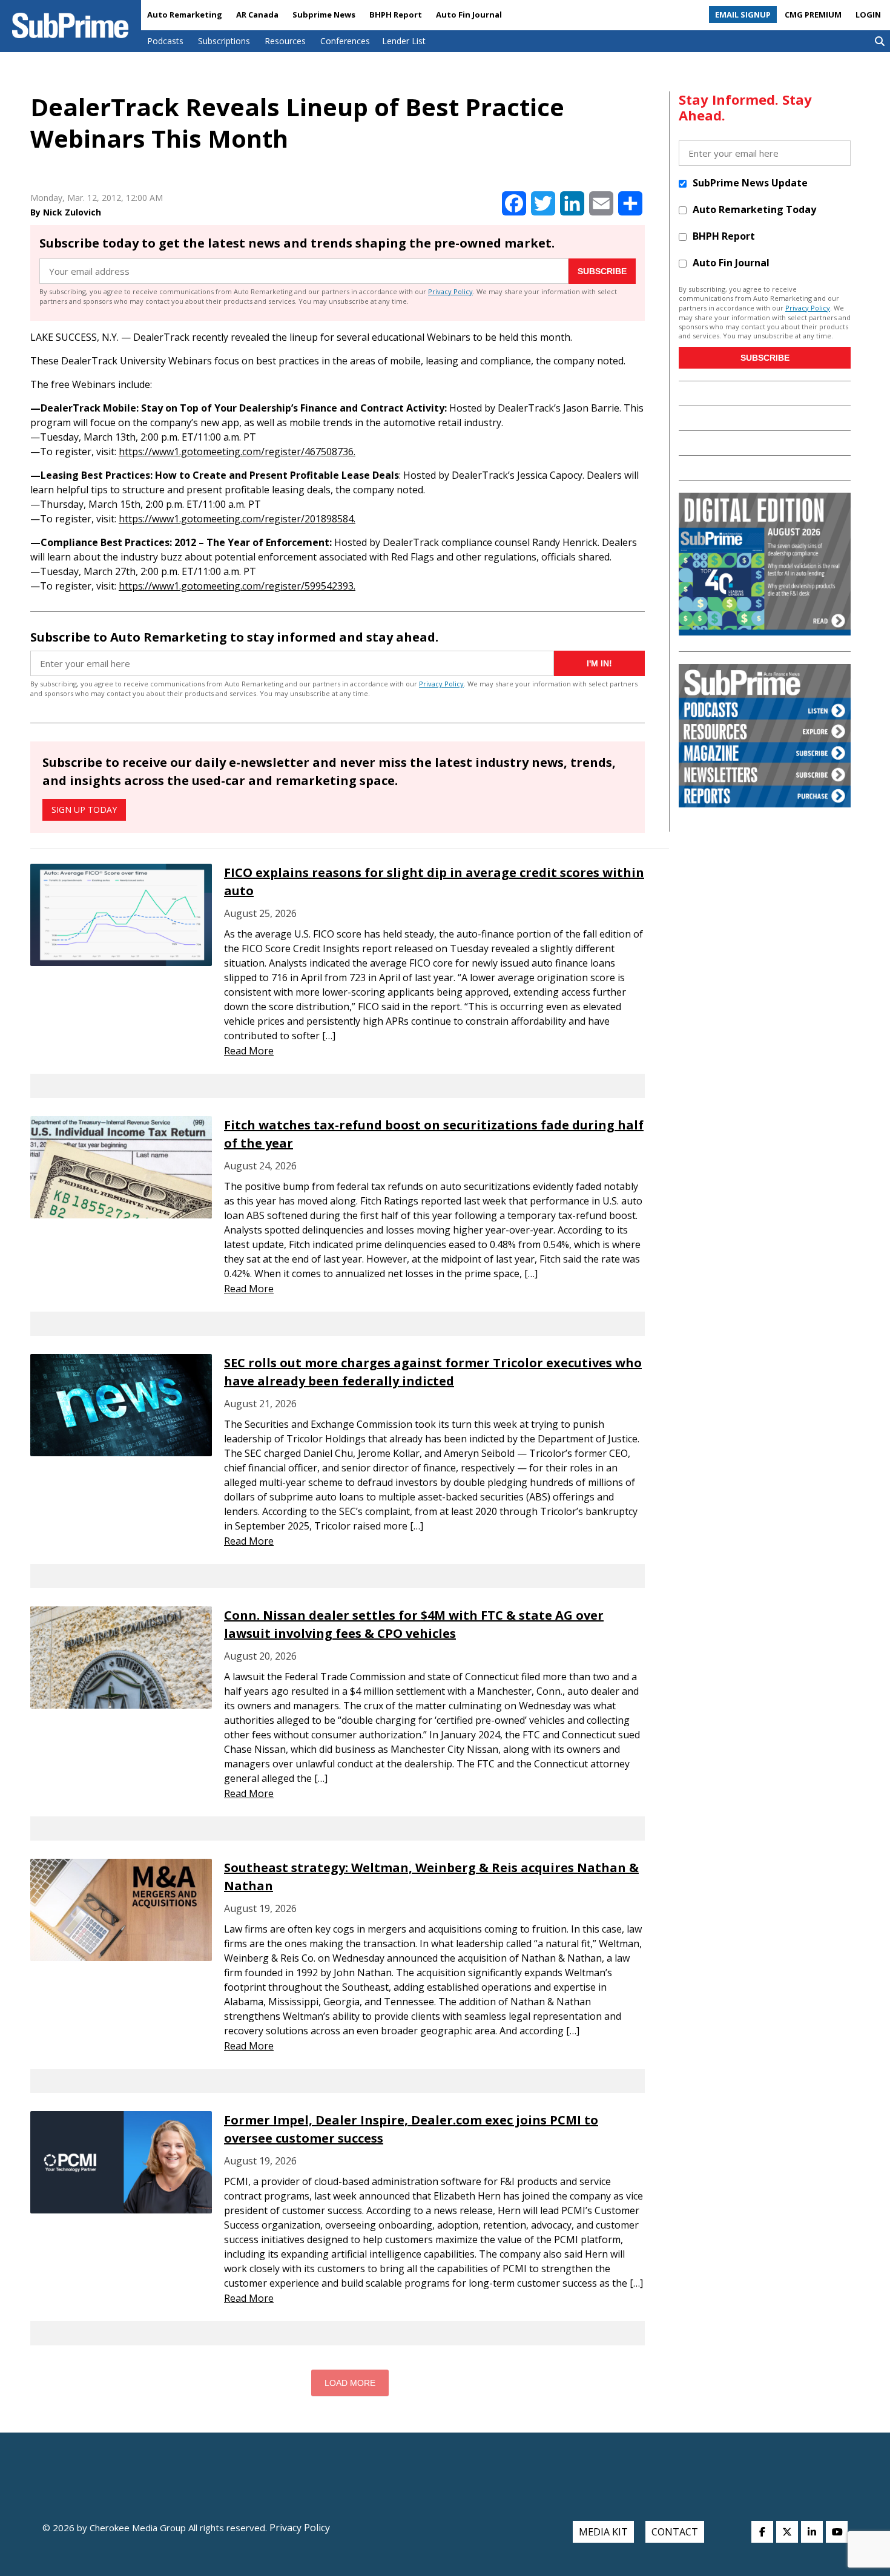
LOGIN (868, 15)
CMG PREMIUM (813, 15)
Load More (350, 2383)
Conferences (345, 41)
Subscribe (602, 271)
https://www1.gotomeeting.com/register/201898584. (237, 519)
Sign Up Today (84, 810)
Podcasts (165, 41)
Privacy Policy (450, 291)
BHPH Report (396, 15)
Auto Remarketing (185, 15)
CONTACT (675, 2532)
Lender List (404, 41)
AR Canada (257, 15)
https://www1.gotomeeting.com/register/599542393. (237, 586)
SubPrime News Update (750, 183)
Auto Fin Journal (469, 15)
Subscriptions (224, 41)
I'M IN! (599, 663)
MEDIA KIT (603, 2532)
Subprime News (324, 15)
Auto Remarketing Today (754, 209)
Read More (249, 1051)
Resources (285, 41)
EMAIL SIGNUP (743, 15)
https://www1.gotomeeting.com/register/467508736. (237, 452)
